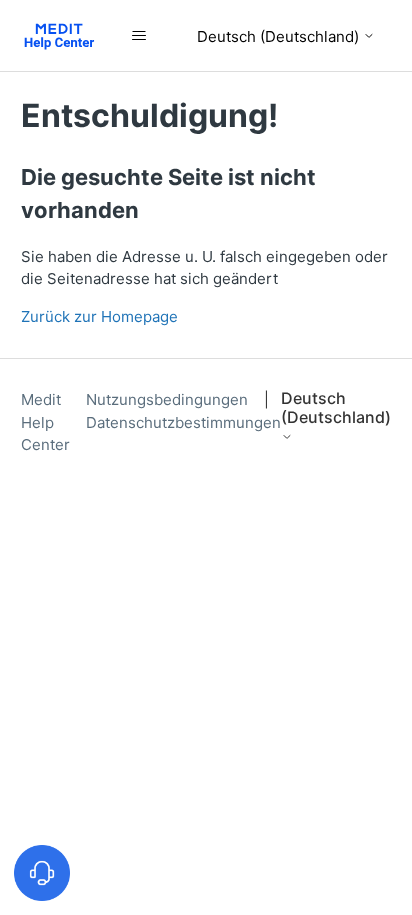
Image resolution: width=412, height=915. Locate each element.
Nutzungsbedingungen (169, 399)
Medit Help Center (45, 422)
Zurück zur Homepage (99, 316)
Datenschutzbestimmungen (183, 422)
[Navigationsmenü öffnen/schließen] (139, 36)
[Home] (59, 35)
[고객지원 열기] (42, 873)
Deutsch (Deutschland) (280, 36)
